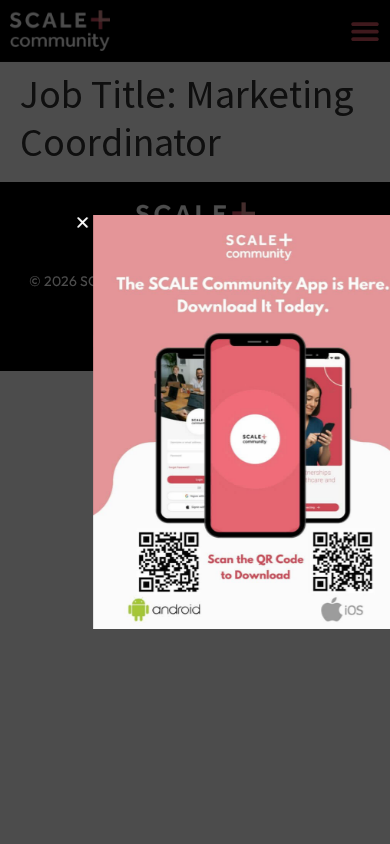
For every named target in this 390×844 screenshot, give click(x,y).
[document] (195, 422)
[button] (57, 222)
